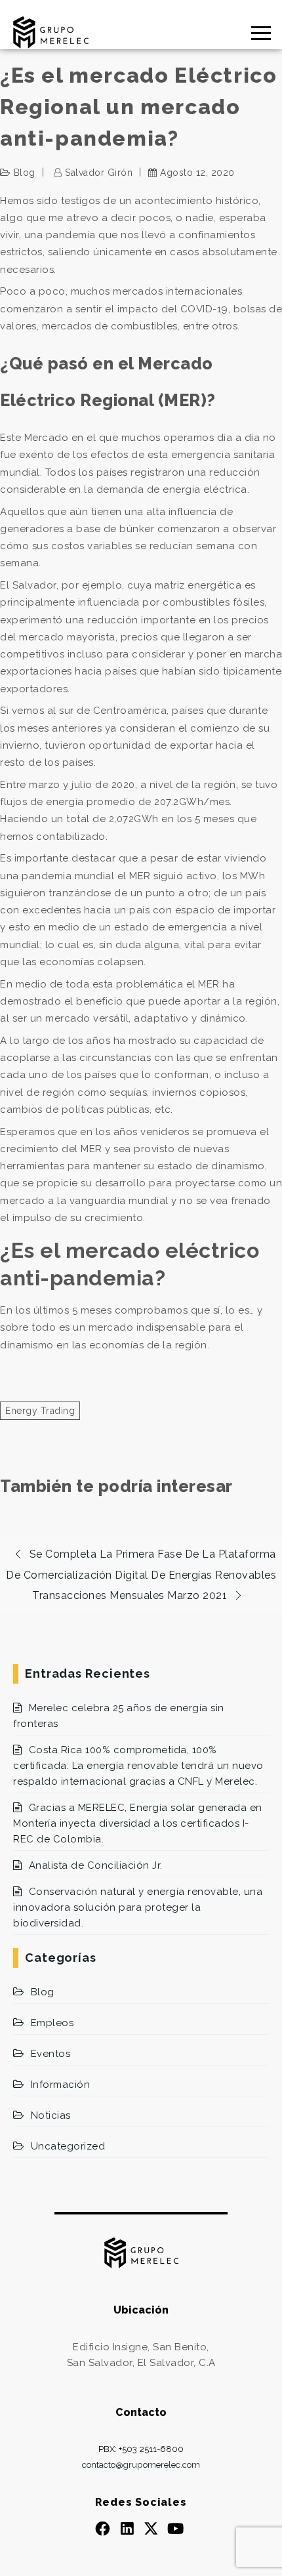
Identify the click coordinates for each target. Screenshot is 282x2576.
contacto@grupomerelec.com (141, 2465)
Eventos (50, 2054)
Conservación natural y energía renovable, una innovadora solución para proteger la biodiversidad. (138, 1907)
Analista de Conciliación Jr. (96, 1865)
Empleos (52, 2023)
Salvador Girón (99, 173)
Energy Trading (40, 1411)
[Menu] (208, 33)
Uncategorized (68, 2146)
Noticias (51, 2115)
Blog (25, 173)
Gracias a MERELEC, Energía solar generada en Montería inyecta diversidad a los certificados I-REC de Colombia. (138, 1823)
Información (60, 2085)
